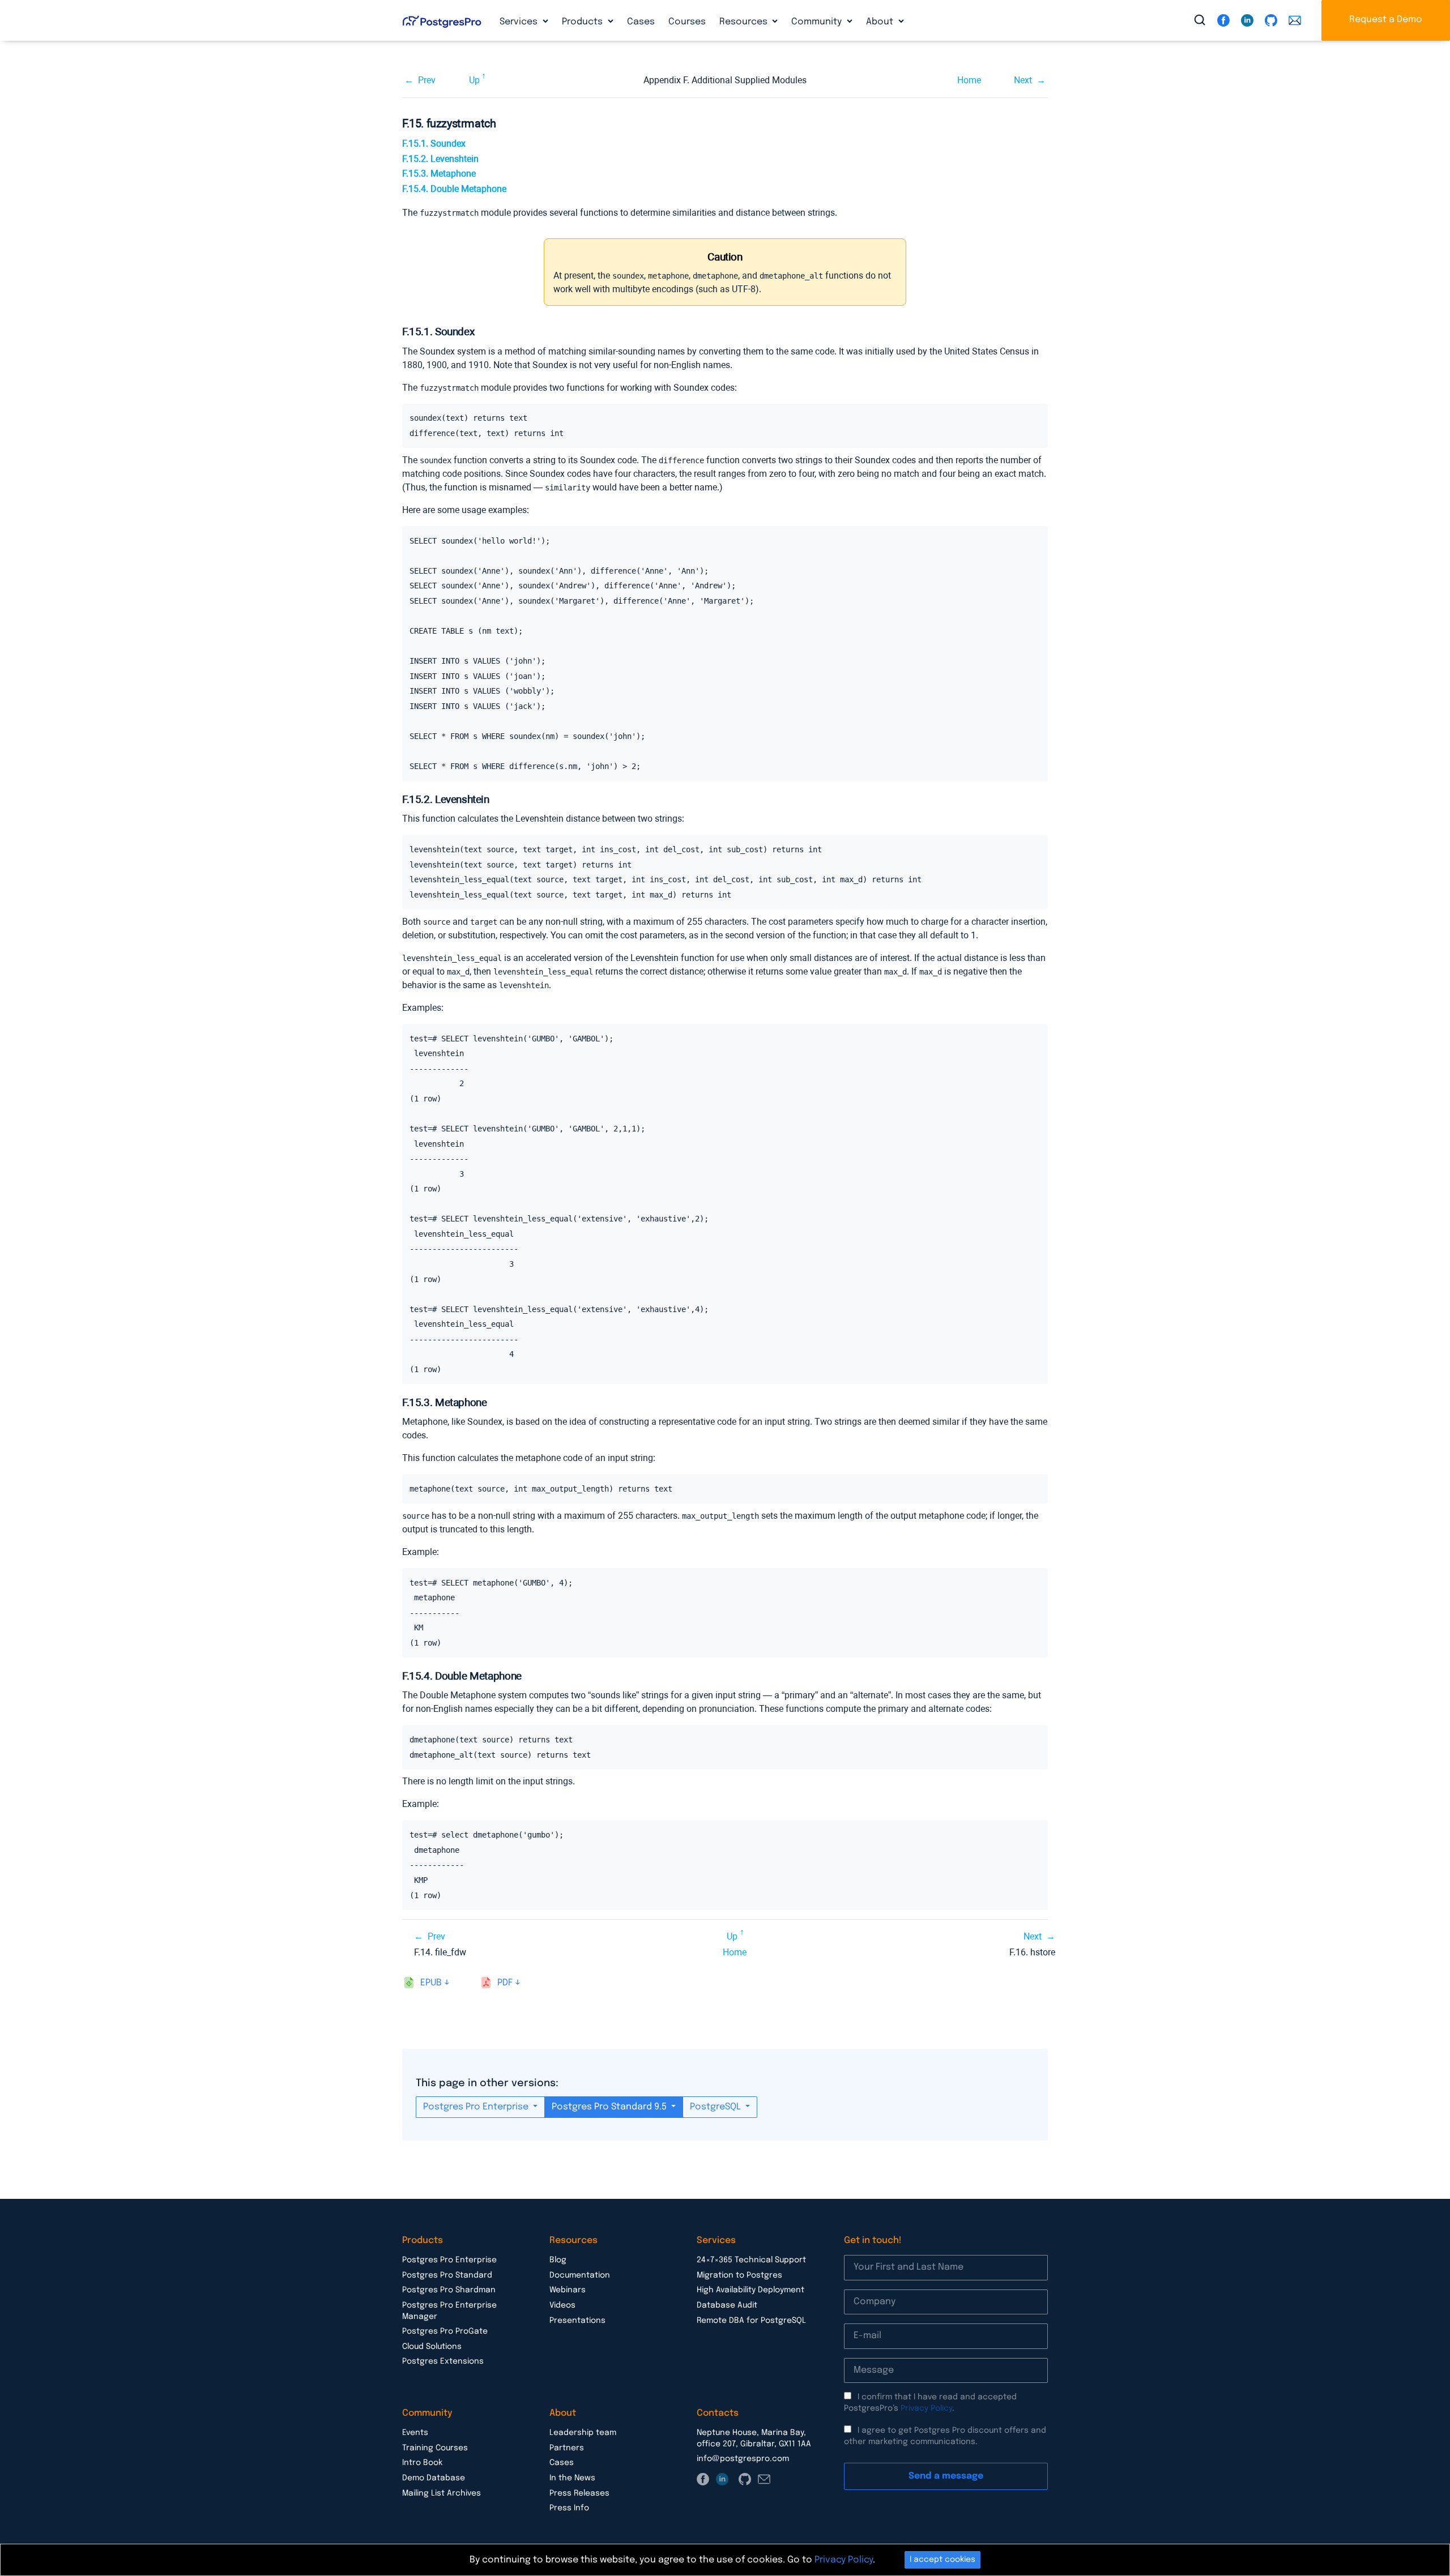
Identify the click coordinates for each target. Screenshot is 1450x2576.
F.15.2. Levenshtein (440, 159)
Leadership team (583, 2433)
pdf (505, 1983)
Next (1023, 80)
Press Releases (579, 2493)
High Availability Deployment (750, 2290)
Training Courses (435, 2448)
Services (520, 22)
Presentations (577, 2321)
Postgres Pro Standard (447, 2275)
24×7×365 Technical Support (751, 2260)
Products (583, 22)
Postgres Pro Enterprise (477, 2107)
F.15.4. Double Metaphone (454, 189)
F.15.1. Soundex (434, 144)
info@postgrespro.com (743, 2459)
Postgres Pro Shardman (449, 2290)
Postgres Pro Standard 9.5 (610, 2107)
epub (431, 1983)
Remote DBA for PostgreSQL (751, 2321)
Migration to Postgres (739, 2275)
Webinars (568, 2290)
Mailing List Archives (442, 2493)
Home (969, 80)
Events (415, 2433)
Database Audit (727, 2305)
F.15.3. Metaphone (439, 174)
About (881, 22)
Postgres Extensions (443, 2361)
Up (474, 80)
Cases (641, 22)
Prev (427, 80)
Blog (558, 2260)
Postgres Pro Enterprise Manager (449, 2311)
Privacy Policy (926, 2408)
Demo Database (434, 2478)
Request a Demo (1386, 20)
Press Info (569, 2508)
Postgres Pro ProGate (445, 2331)
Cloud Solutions (432, 2347)
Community (818, 22)
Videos (562, 2305)
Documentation (580, 2275)
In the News (572, 2478)
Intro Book (422, 2463)
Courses (687, 22)
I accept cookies (942, 2560)
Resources (745, 22)
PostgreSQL (717, 2107)
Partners (567, 2448)
